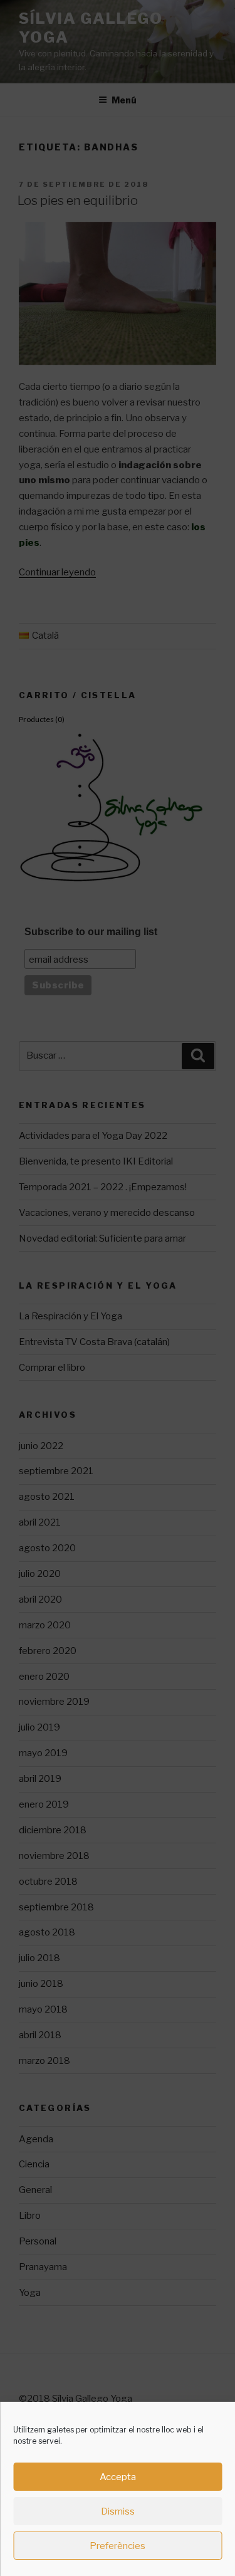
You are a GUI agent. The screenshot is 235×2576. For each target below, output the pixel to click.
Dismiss (118, 2511)
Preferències (118, 2546)
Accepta (118, 2477)
